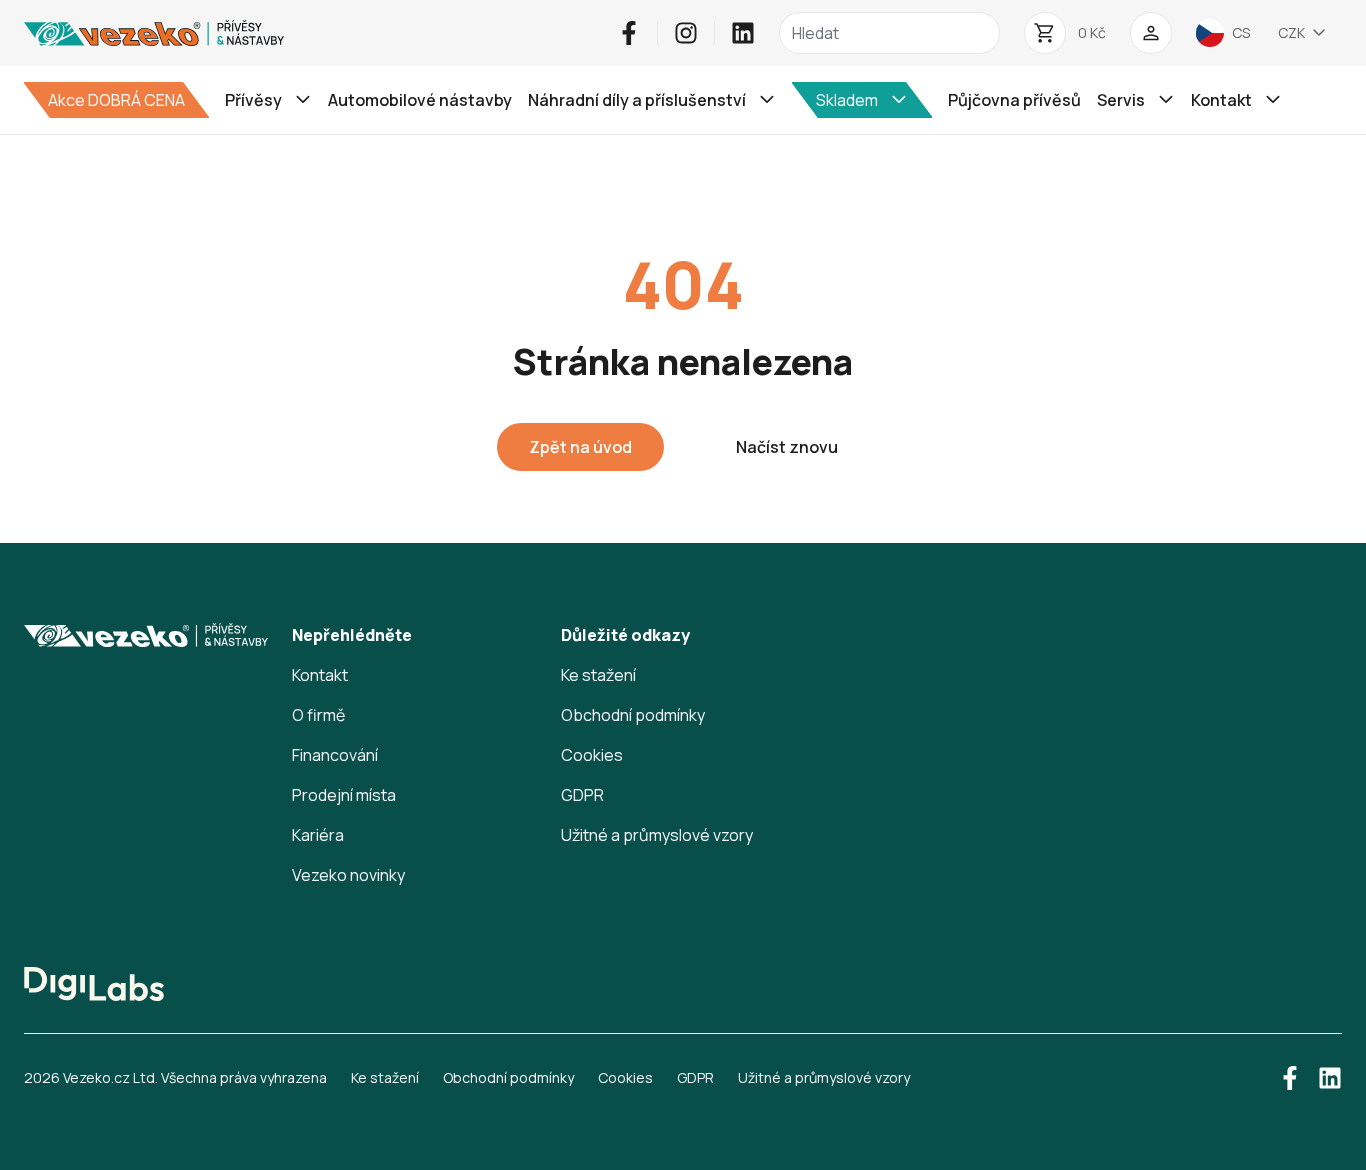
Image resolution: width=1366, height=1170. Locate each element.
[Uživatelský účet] (1151, 33)
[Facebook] (629, 33)
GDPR (582, 795)
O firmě (318, 715)
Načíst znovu (787, 447)
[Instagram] (686, 33)
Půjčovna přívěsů (1014, 100)
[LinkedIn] (743, 33)
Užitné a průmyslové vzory (657, 835)
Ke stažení (598, 675)
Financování (335, 755)
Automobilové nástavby (420, 100)
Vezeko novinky (348, 875)
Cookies (592, 755)
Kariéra (318, 835)
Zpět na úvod (580, 447)
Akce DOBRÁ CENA (116, 100)
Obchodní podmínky (633, 715)
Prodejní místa (344, 795)
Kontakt (320, 675)
